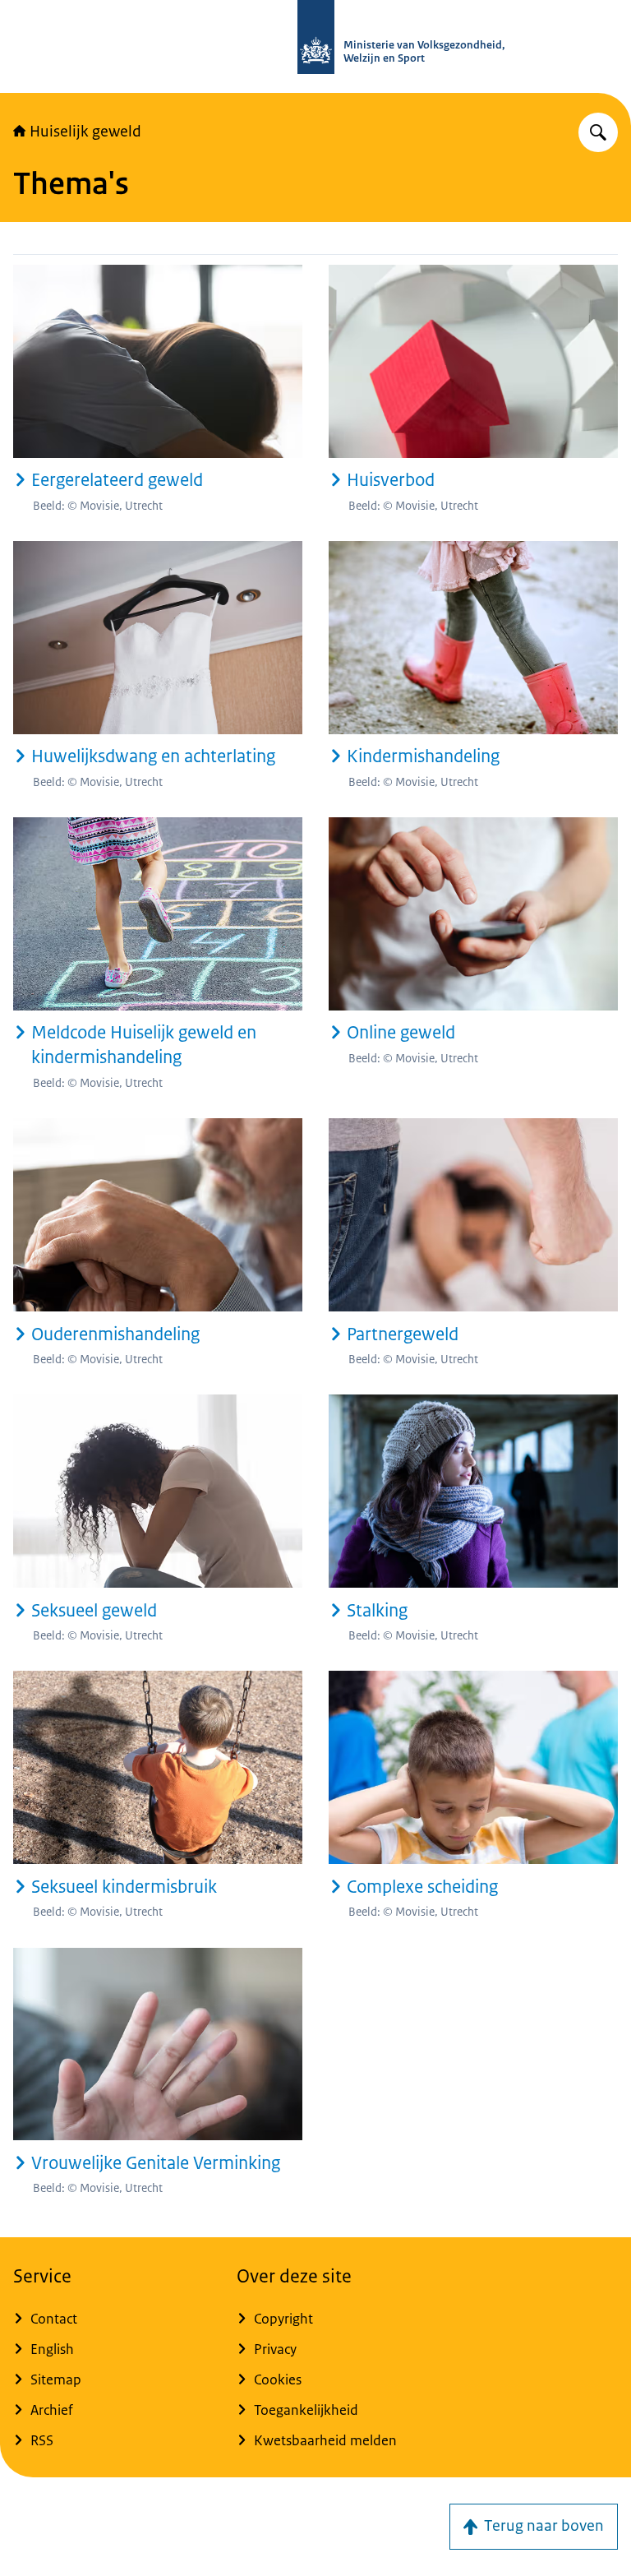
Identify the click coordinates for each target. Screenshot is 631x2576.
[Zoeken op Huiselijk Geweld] (598, 132)
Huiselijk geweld (85, 132)
